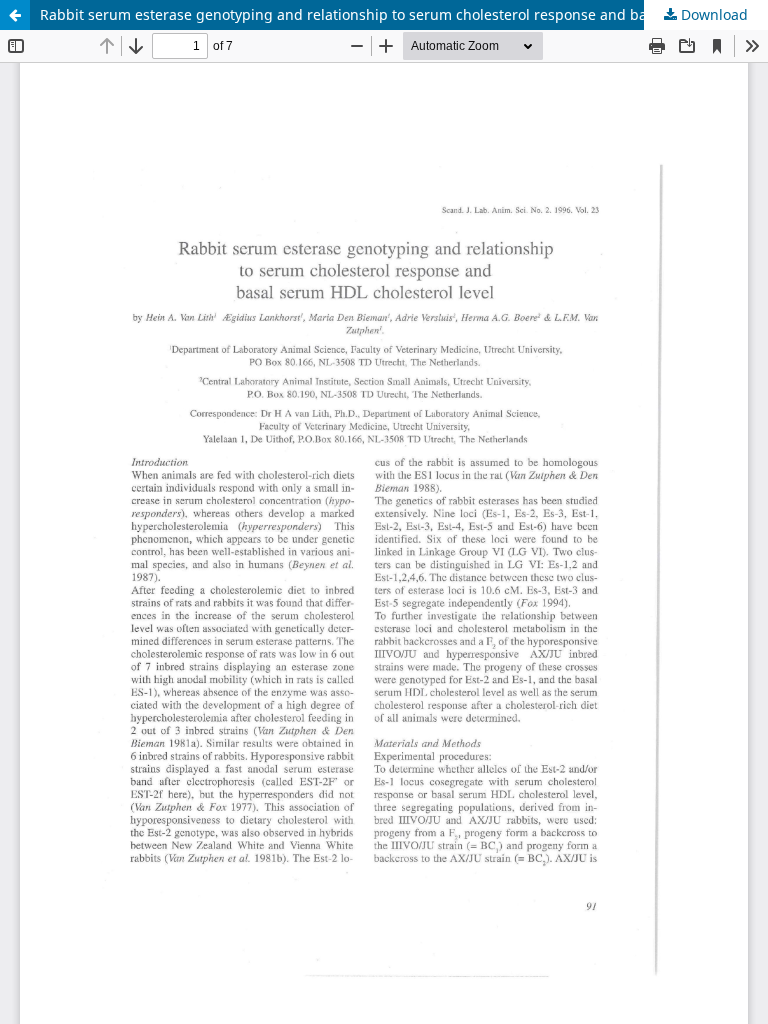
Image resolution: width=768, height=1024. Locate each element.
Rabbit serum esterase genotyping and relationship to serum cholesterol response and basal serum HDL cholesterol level (404, 14)
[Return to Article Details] (15, 15)
